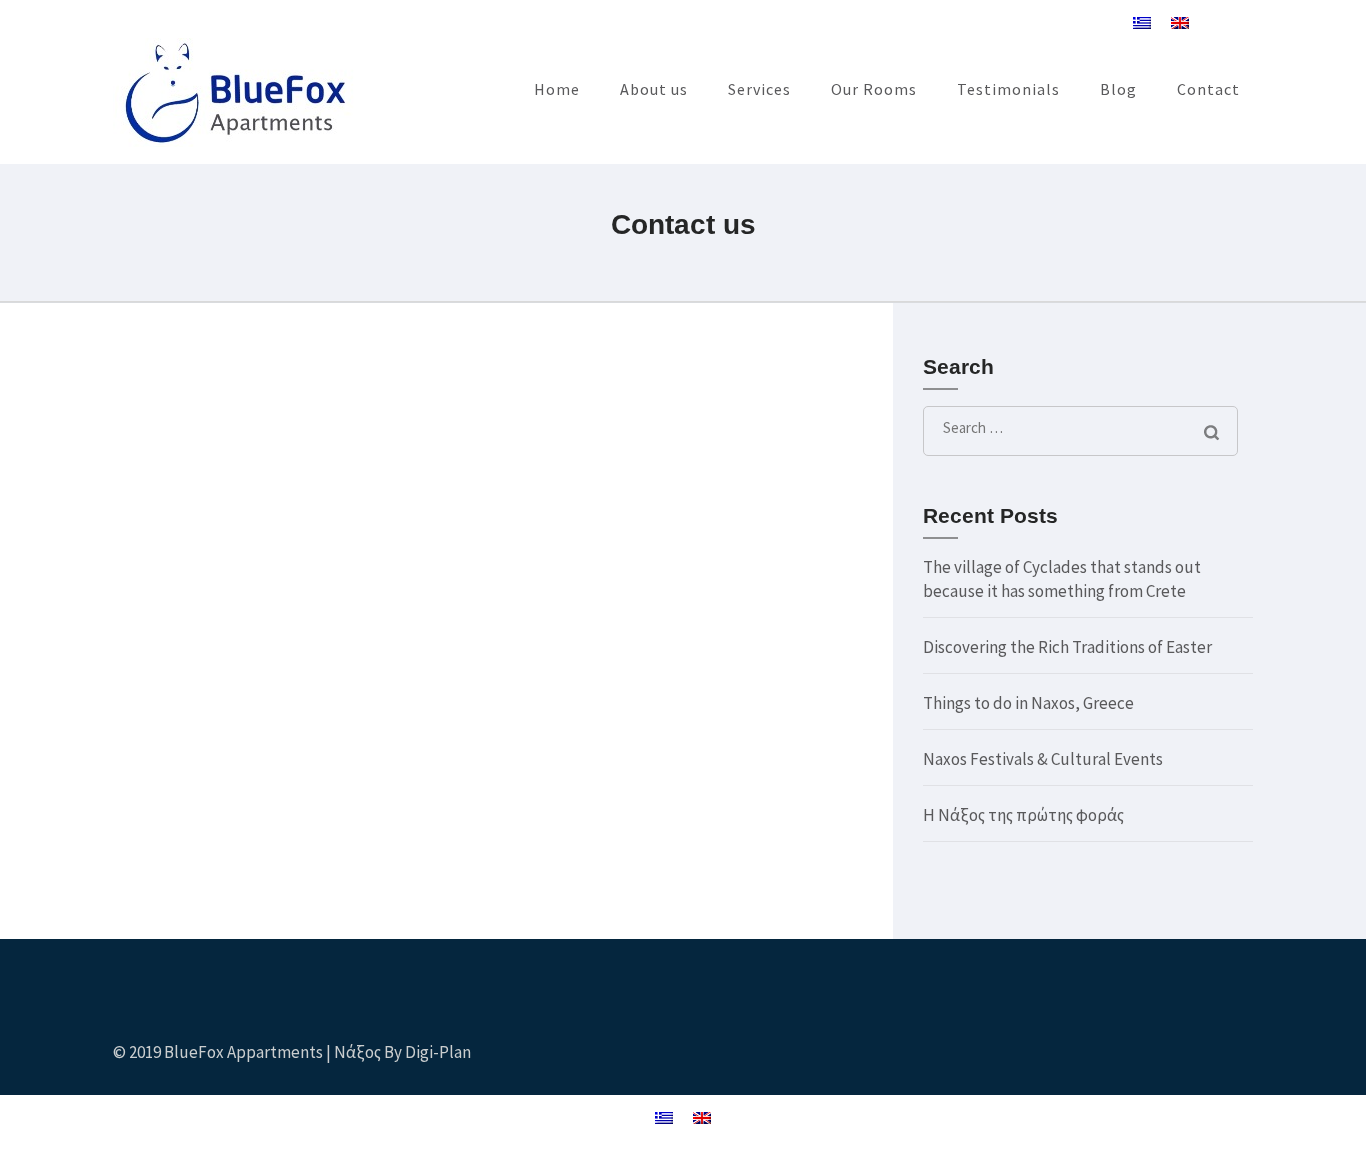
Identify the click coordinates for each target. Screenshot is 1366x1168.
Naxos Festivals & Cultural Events (1043, 759)
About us (654, 89)
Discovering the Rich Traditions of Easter (1067, 647)
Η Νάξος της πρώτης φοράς (1023, 815)
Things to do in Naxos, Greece (1028, 703)
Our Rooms (874, 89)
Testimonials (1008, 89)
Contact (1208, 89)
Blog (1118, 89)
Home (557, 89)
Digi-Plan (438, 1052)
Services (759, 89)
